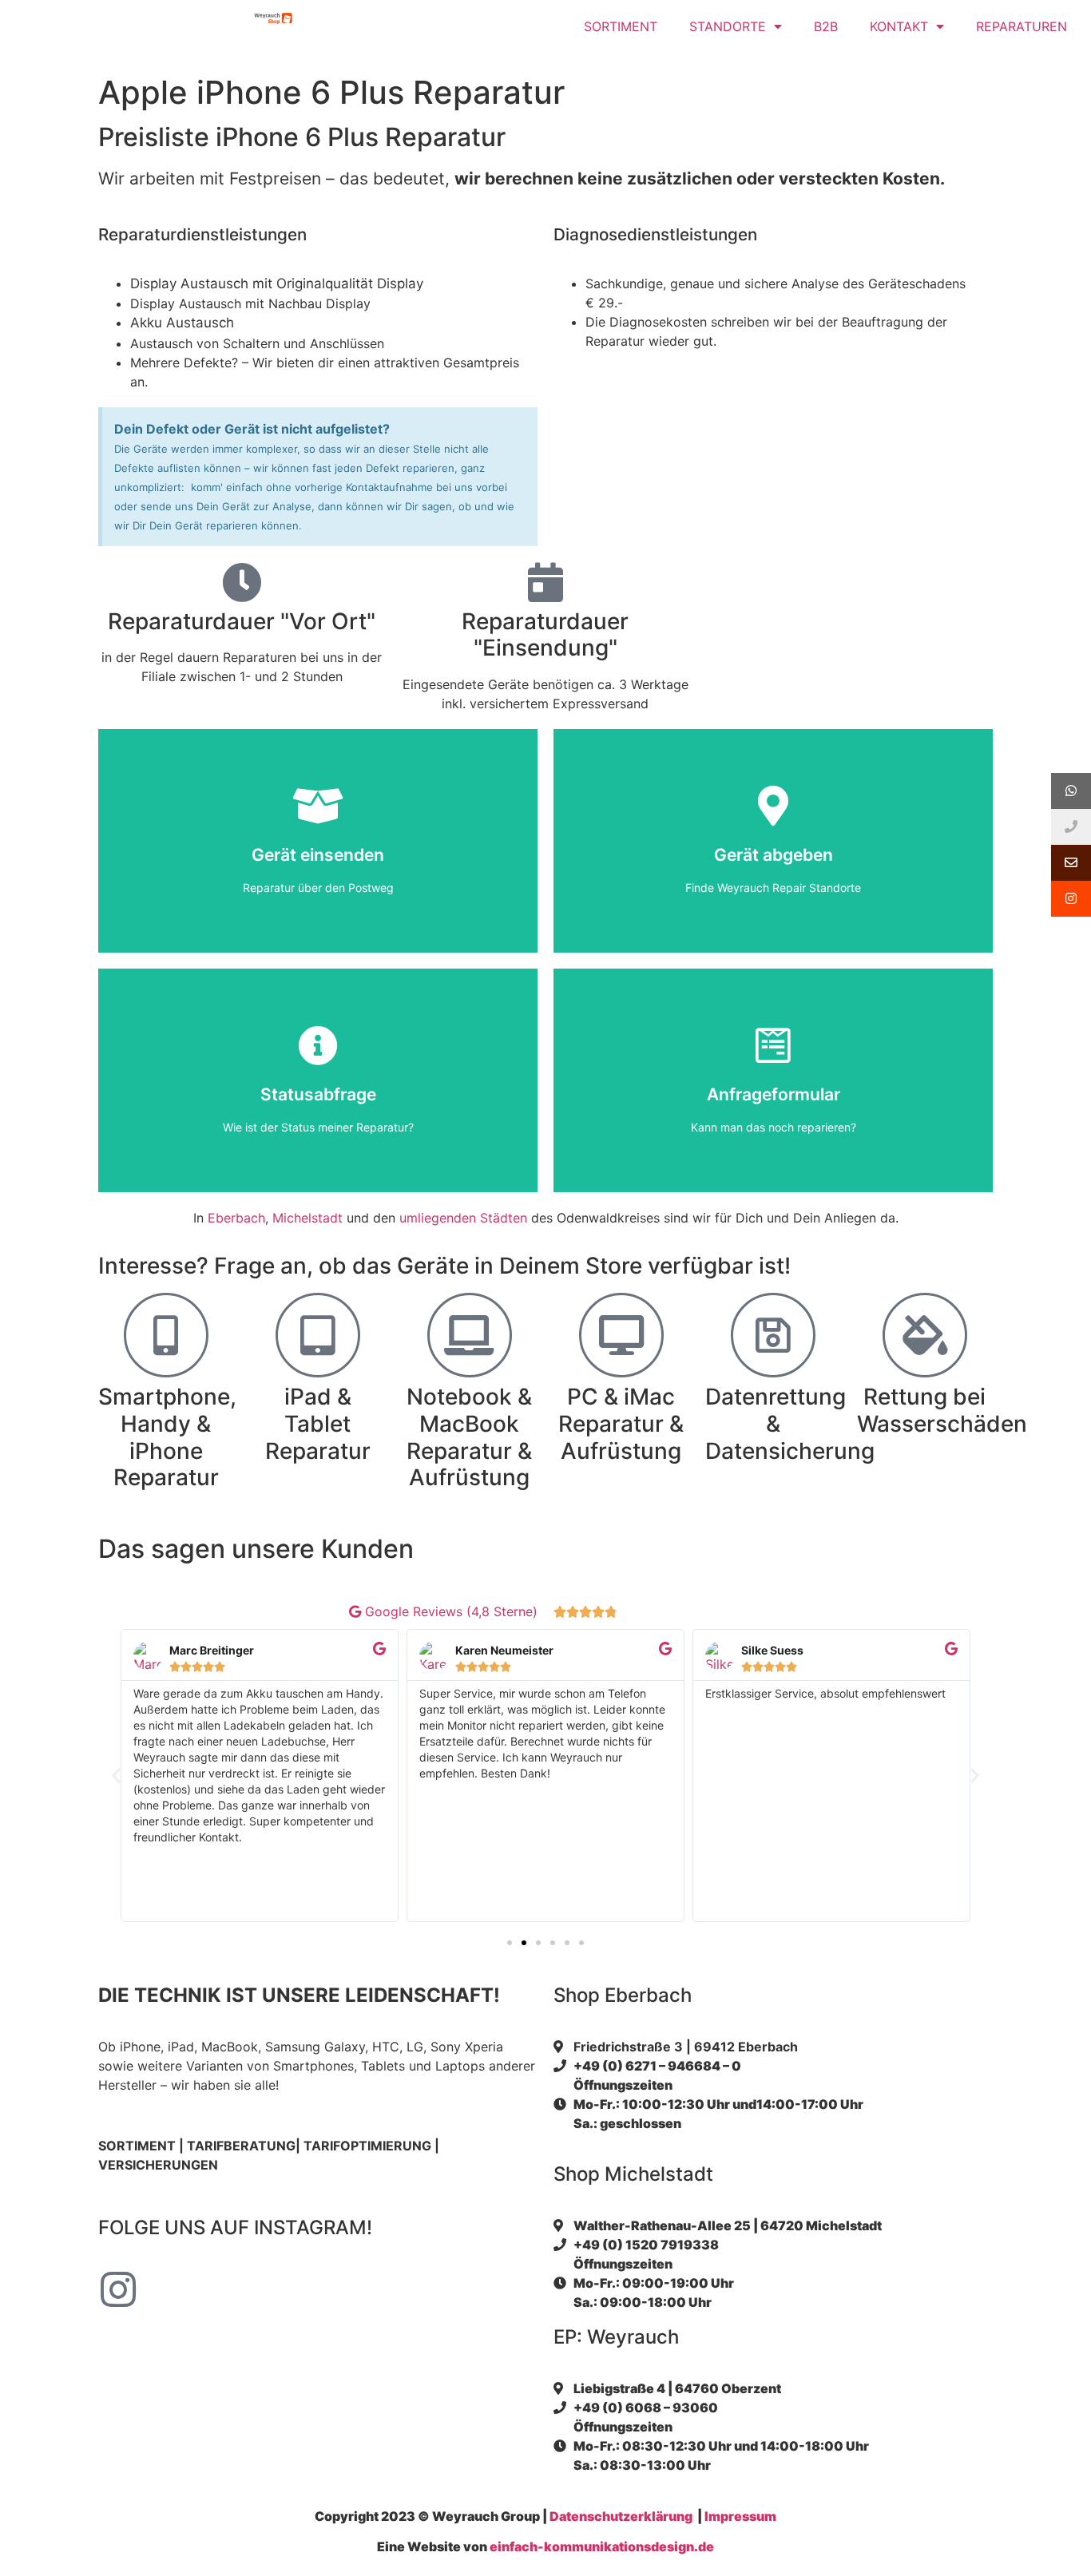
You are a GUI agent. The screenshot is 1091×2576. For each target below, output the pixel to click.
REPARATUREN (1022, 26)
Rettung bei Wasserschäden (942, 1410)
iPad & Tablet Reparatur (318, 1423)
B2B (826, 26)
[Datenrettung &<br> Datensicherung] (773, 1335)
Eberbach (236, 1218)
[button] (116, 1775)
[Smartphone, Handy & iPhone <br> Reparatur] (166, 1335)
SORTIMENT (621, 26)
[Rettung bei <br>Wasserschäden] (925, 1335)
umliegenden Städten (463, 1218)
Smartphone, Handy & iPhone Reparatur (167, 1437)
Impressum (740, 2516)
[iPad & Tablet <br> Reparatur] (318, 1335)
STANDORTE (728, 26)
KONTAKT (899, 26)
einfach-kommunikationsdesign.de (602, 2546)
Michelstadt (307, 1218)
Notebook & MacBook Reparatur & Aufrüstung (469, 1437)
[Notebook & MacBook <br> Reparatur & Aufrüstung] (470, 1335)
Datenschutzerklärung (621, 2516)
